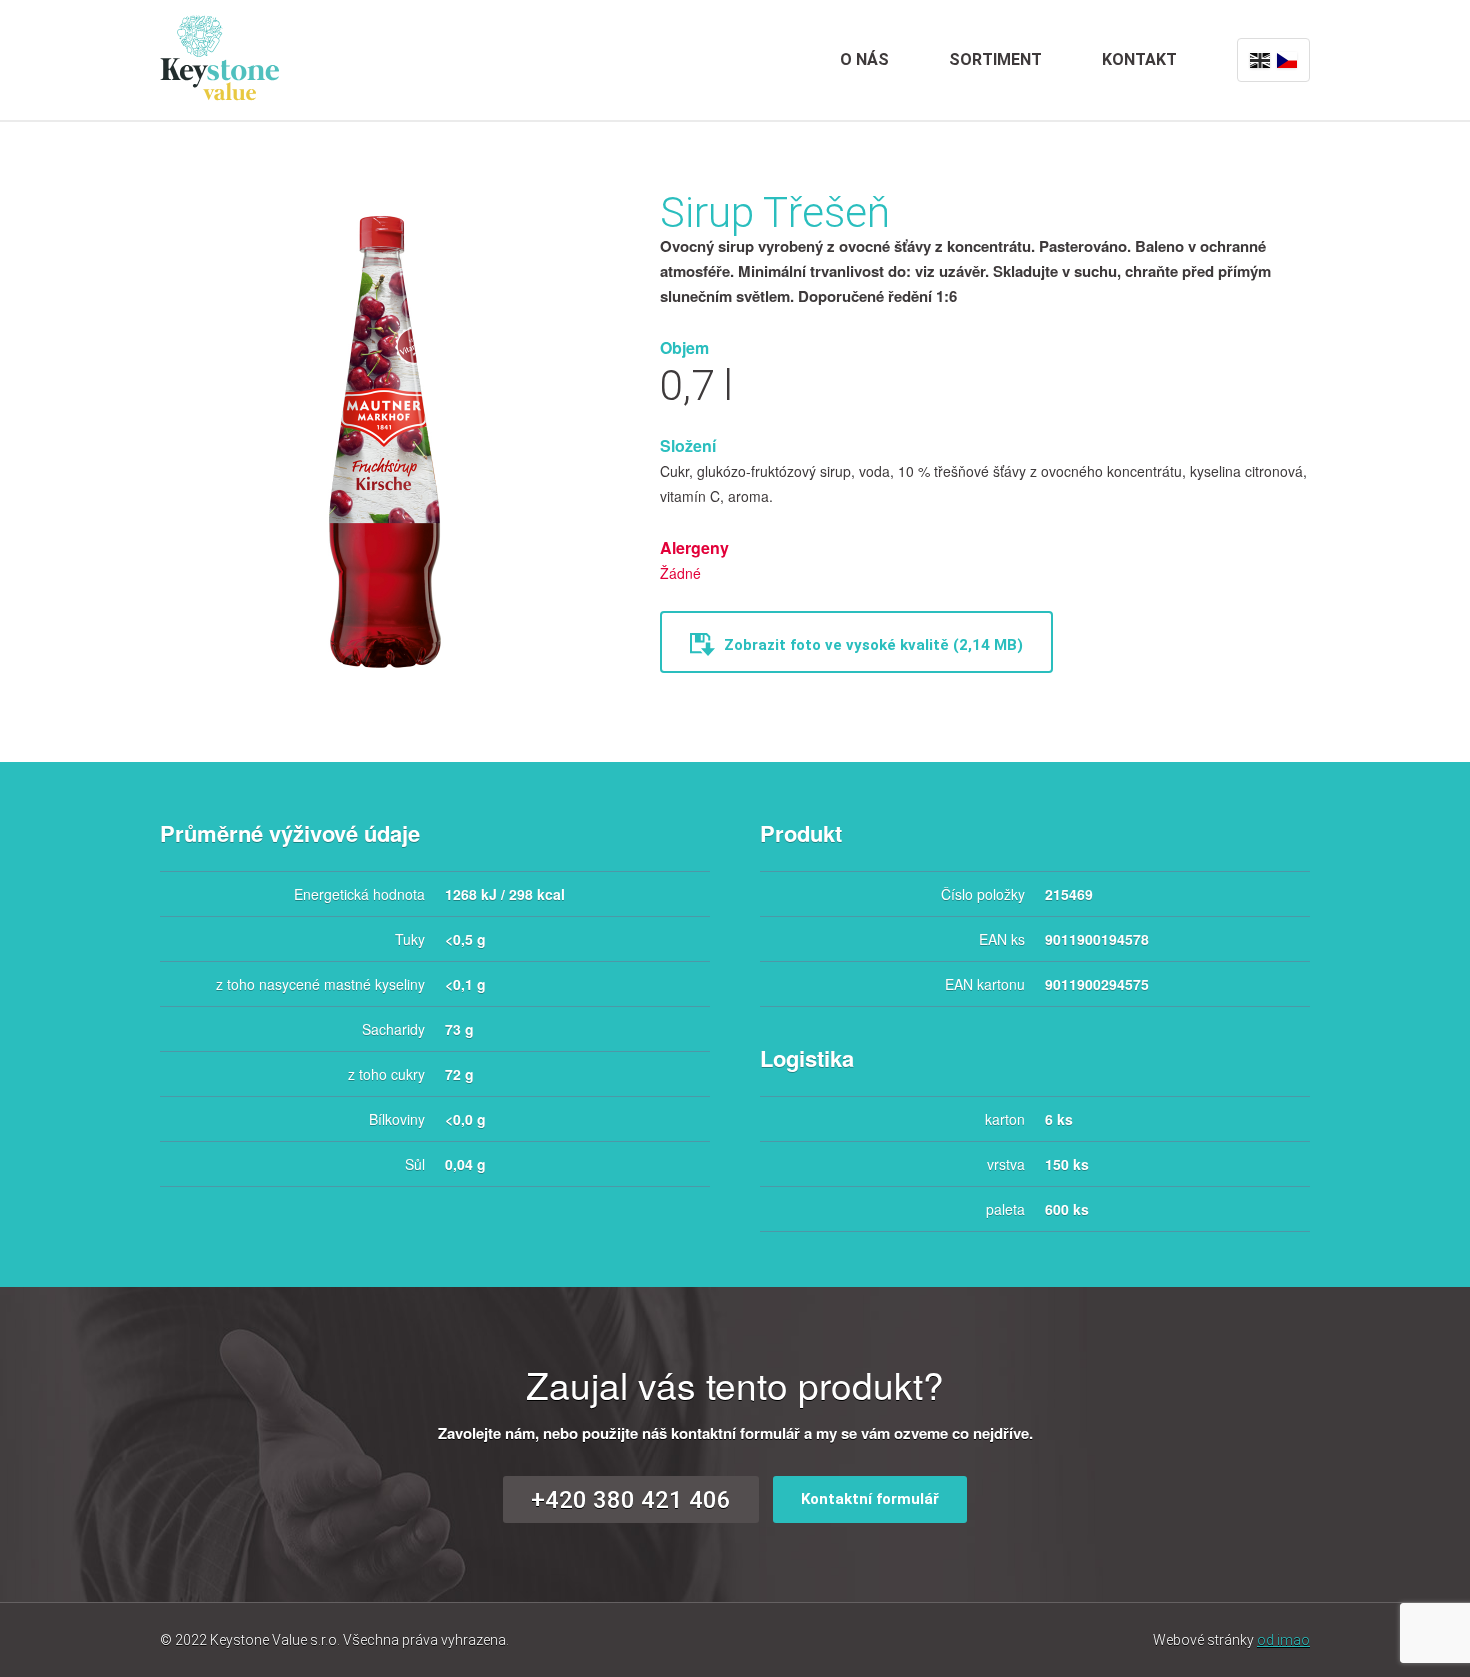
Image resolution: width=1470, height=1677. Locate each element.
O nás (864, 59)
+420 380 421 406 (631, 1500)
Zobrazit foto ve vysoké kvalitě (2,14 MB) (871, 645)
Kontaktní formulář (870, 1499)
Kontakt (1139, 59)
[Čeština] (1287, 60)
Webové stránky (1231, 1640)
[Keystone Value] (220, 55)
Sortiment (995, 59)
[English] (1260, 60)
